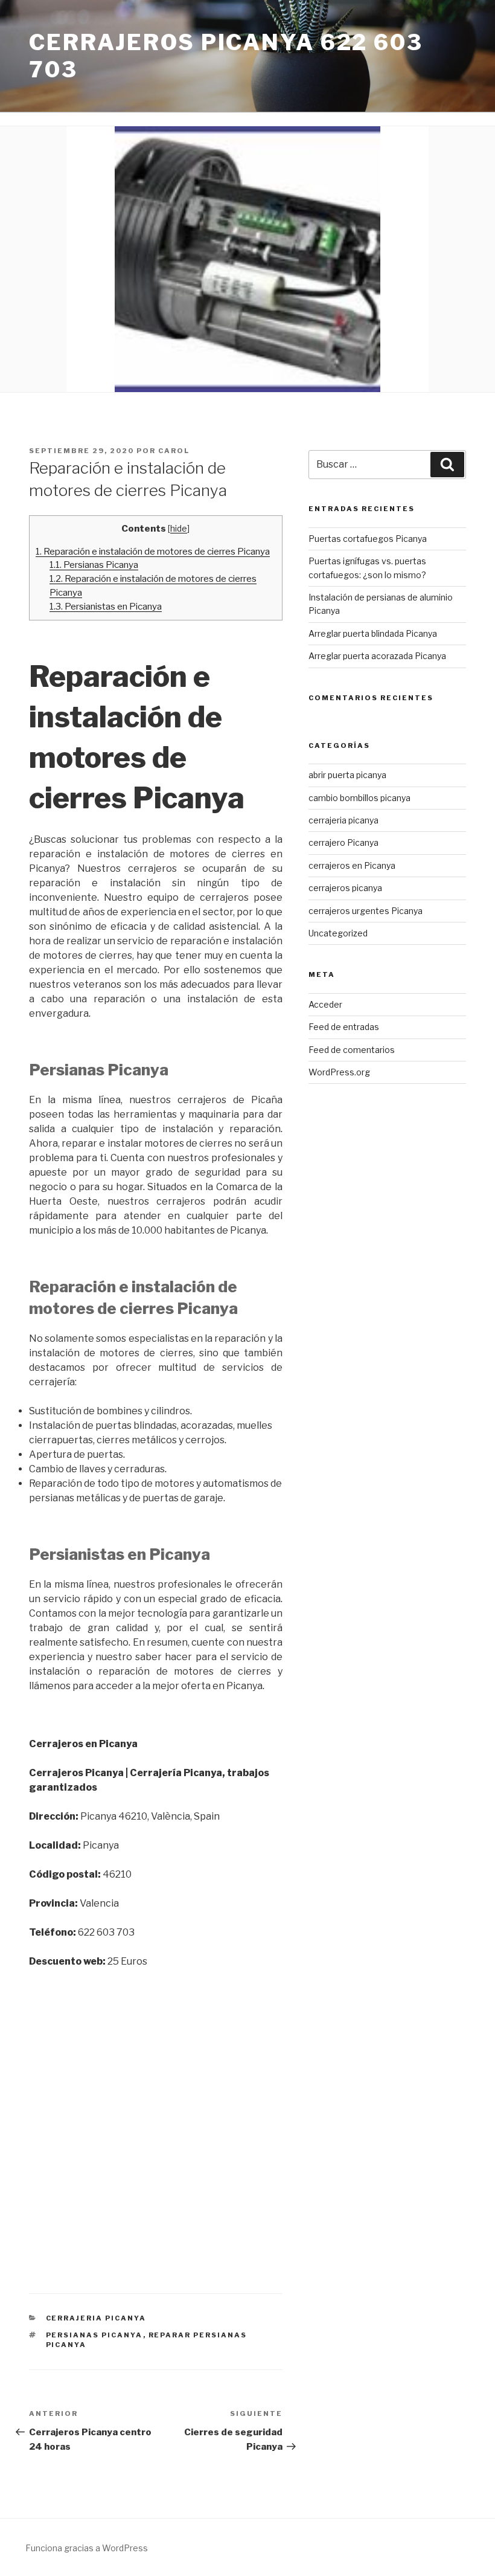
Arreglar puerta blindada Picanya (373, 633)
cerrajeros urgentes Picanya (366, 911)
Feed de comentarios (352, 1050)
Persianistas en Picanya (106, 606)
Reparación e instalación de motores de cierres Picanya (153, 551)
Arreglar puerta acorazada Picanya (377, 656)
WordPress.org (339, 1072)
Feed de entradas (344, 1027)
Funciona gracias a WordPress (87, 2548)
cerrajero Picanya (343, 842)
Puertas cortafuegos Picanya (368, 539)
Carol (174, 451)
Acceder (325, 1004)
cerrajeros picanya (345, 888)
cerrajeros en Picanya (352, 865)
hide (179, 529)
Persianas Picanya (94, 565)
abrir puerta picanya (347, 775)
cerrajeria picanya (96, 2318)
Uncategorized (338, 933)
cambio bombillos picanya (359, 798)
